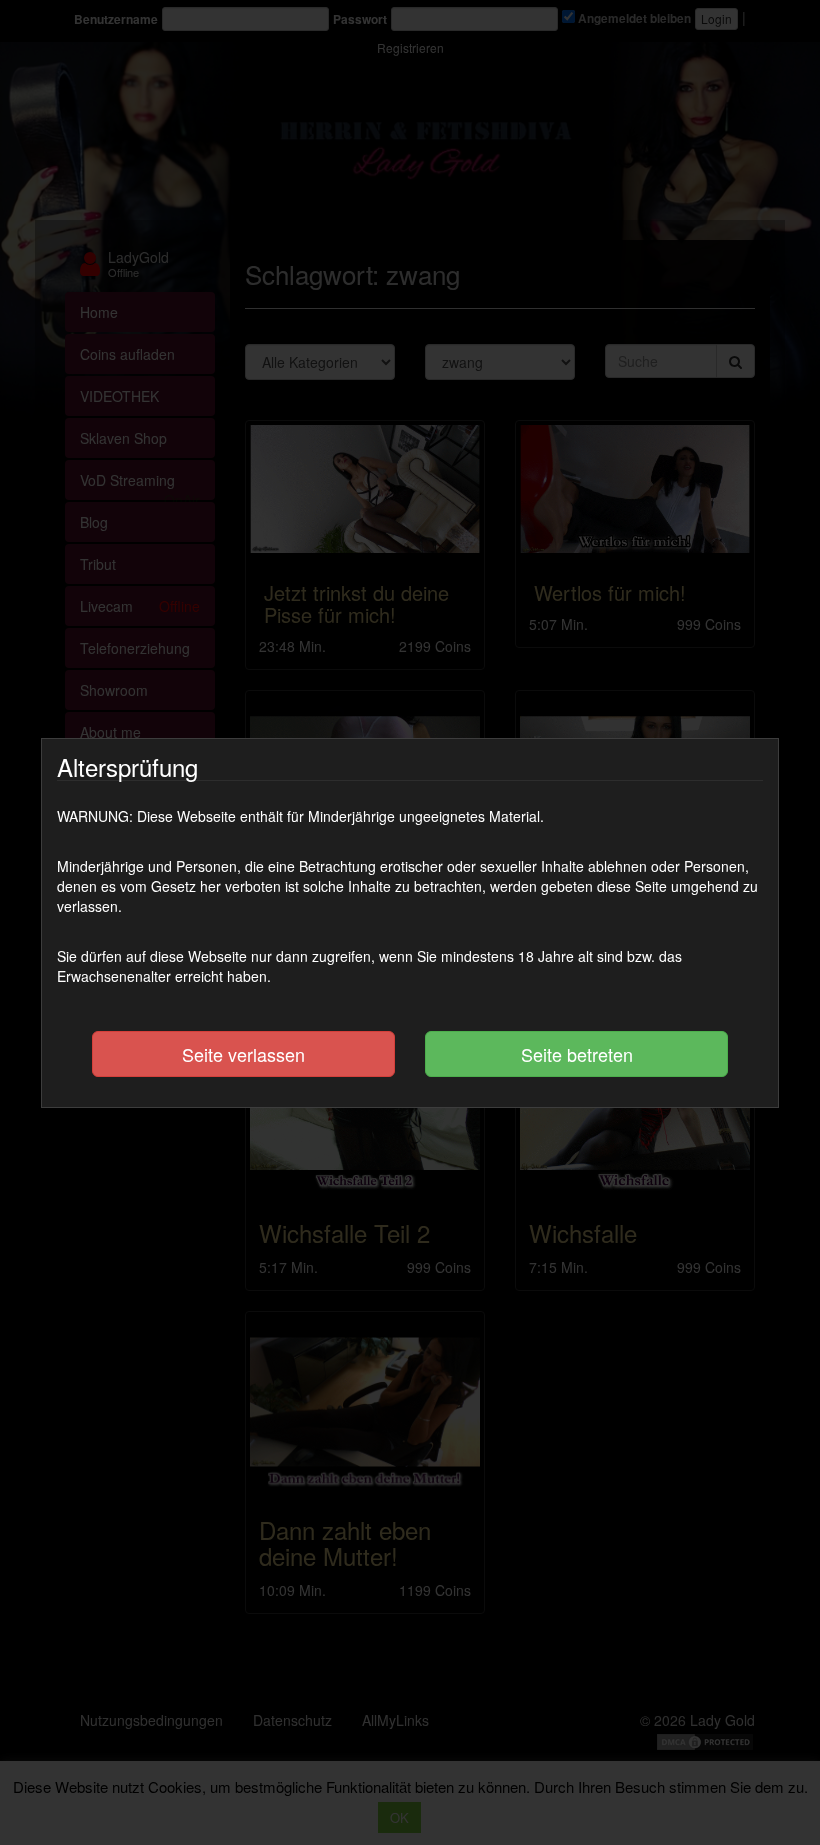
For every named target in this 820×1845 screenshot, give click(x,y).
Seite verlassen (243, 1054)
